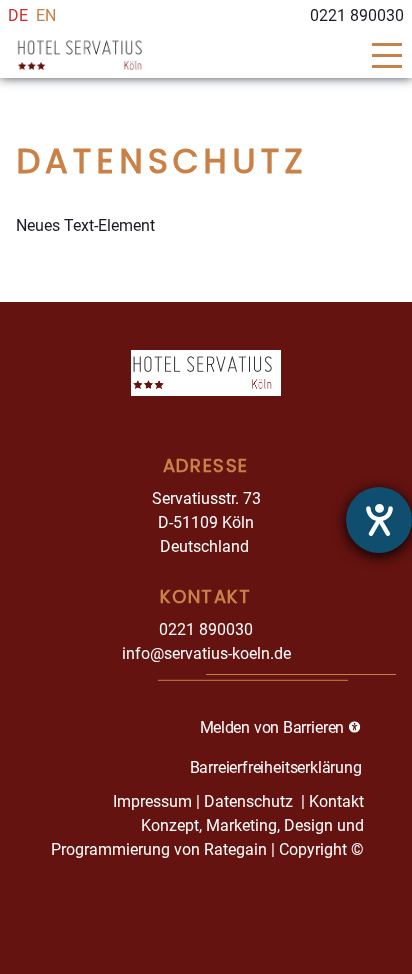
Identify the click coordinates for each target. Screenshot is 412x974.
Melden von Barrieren (274, 727)
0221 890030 (206, 629)
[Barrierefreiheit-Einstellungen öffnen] (379, 520)
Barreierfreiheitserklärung (276, 767)
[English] (46, 16)
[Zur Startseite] (164, 55)
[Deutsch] (18, 16)
